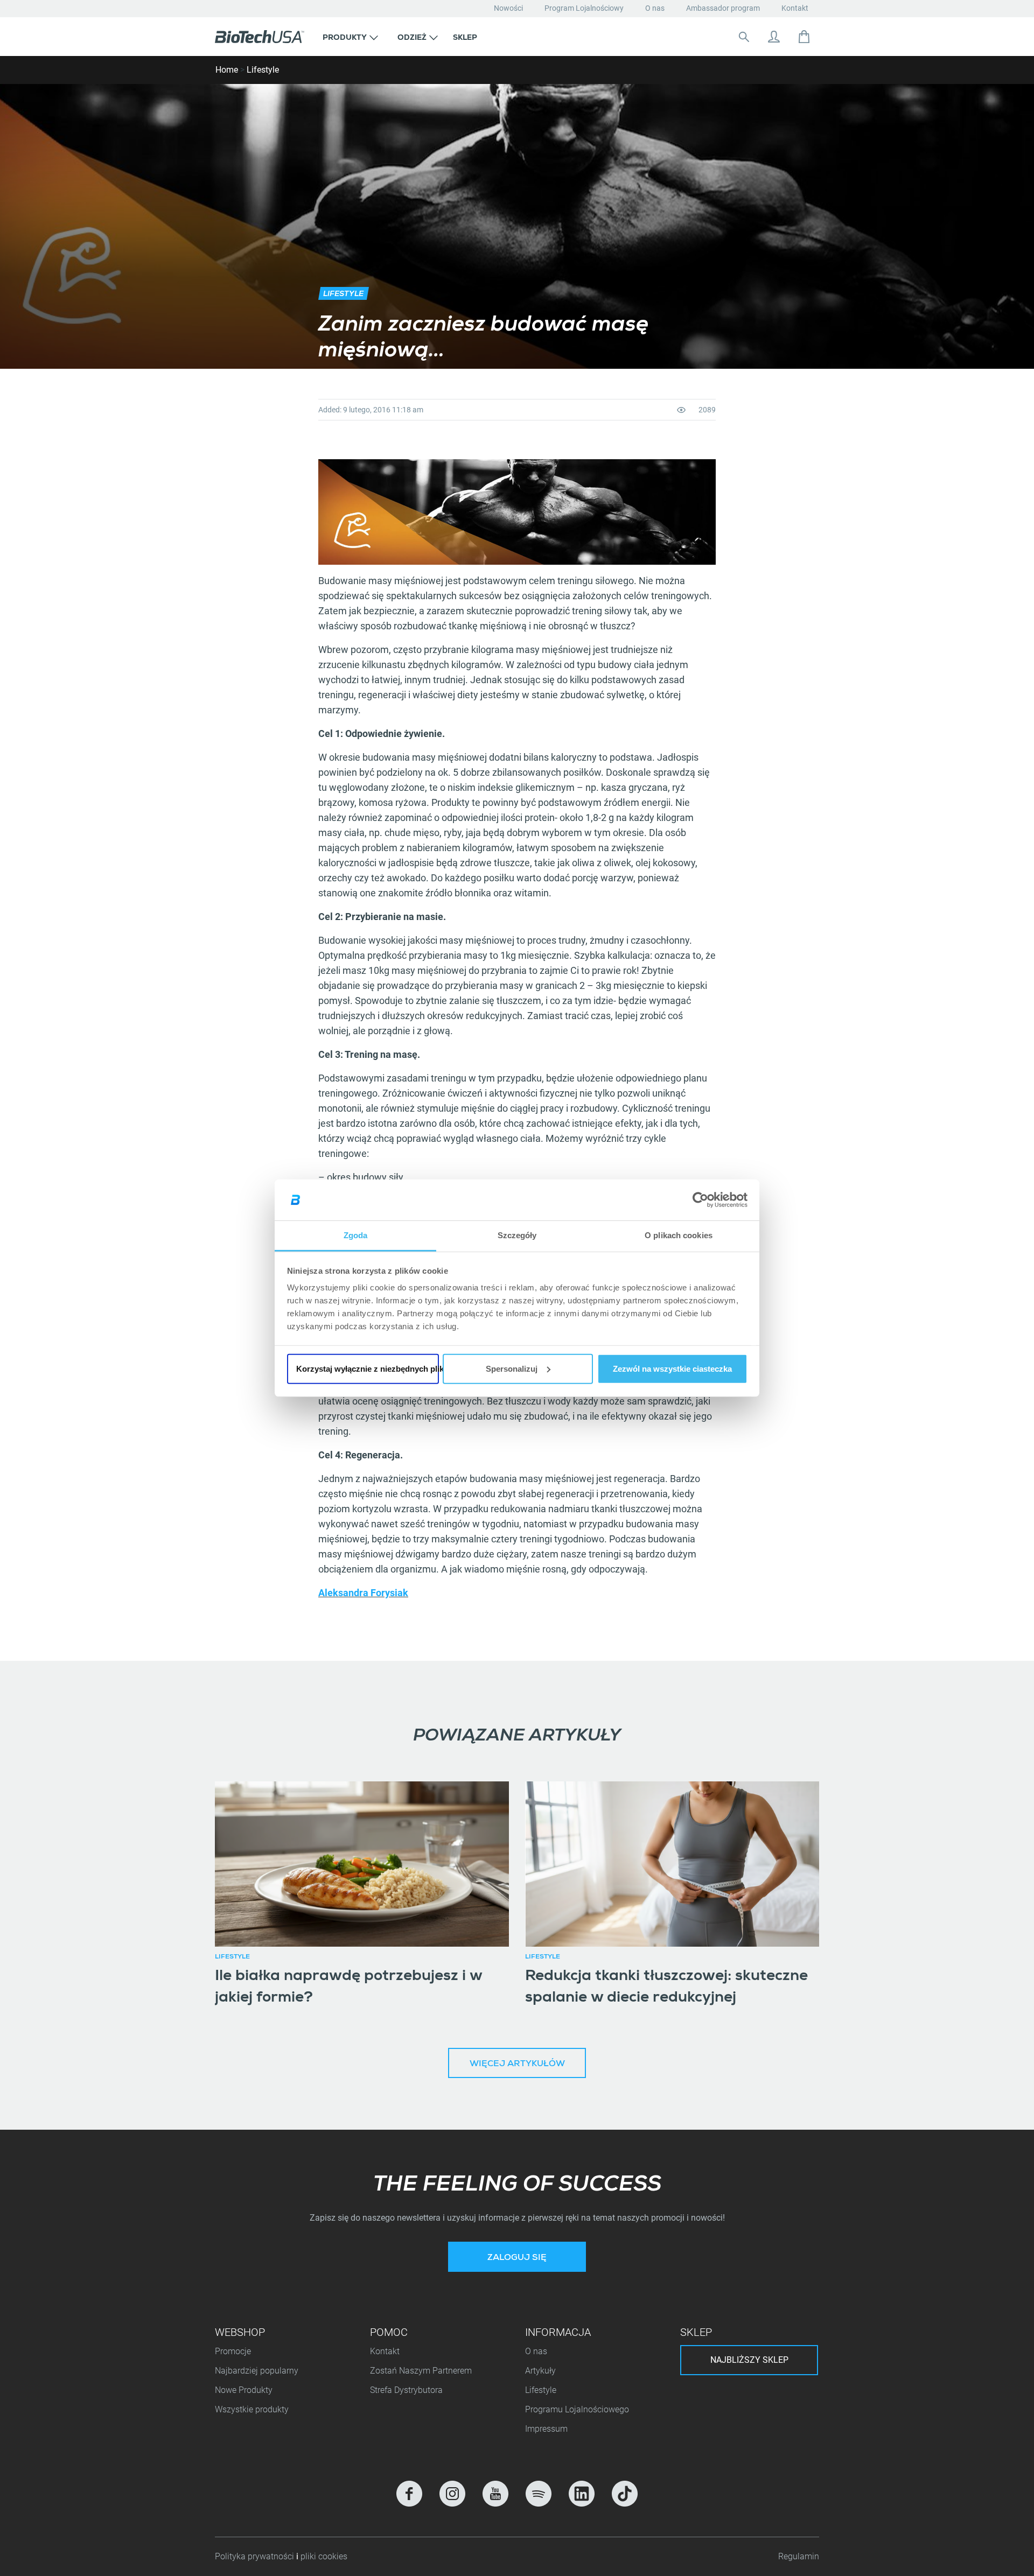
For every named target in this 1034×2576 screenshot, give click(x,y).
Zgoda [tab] (356, 1235)
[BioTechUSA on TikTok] (625, 2494)
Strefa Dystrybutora (406, 2390)
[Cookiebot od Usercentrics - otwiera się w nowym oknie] (700, 1200)
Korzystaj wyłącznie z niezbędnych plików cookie (368, 1369)
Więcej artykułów (517, 2065)
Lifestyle (263, 70)
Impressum (546, 2429)
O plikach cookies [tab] (679, 1235)
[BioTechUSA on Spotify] (539, 2494)
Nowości (508, 8)
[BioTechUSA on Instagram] (452, 2494)
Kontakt (795, 8)
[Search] (744, 37)
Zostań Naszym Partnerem (421, 2371)
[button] (350, 37)
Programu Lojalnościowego (577, 2409)
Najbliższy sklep (749, 2360)
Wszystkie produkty (252, 2409)
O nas (655, 8)
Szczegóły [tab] (517, 1235)
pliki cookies (324, 2556)
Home (227, 70)
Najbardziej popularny (257, 2371)
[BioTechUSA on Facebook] (409, 2494)
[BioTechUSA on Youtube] (495, 2494)
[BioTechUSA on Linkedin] (582, 2494)
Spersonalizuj (512, 1369)
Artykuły (540, 2371)
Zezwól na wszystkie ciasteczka (672, 1369)
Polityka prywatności (256, 2556)
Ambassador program (723, 8)
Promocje (233, 2351)
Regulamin (799, 2556)
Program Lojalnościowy (584, 8)
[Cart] (804, 37)
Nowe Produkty (244, 2390)
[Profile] (774, 37)
